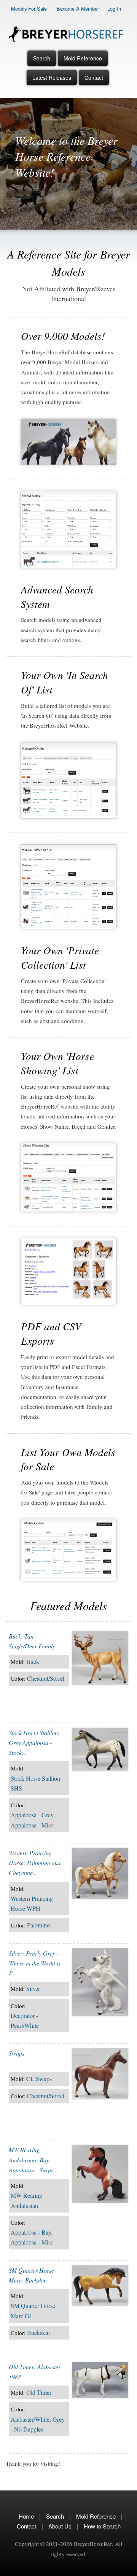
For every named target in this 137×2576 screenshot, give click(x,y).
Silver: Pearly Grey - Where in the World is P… (35, 1963)
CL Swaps (39, 2079)
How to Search (102, 2526)
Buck (33, 1662)
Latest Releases (52, 78)
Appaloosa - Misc (32, 1825)
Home (26, 2516)
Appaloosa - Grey (32, 1815)
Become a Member (78, 9)
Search (42, 58)
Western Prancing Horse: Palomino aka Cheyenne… (35, 1863)
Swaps (17, 2053)
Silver (33, 1988)
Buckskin (38, 2333)
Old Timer (39, 2392)
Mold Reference (83, 58)
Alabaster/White (30, 2419)
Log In (114, 9)
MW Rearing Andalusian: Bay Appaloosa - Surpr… (34, 2160)
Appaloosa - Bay (31, 2232)
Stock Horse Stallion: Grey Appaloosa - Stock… (34, 1743)
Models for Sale (29, 9)
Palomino (38, 1925)
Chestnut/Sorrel (46, 1678)
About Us (60, 2526)
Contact (94, 78)
